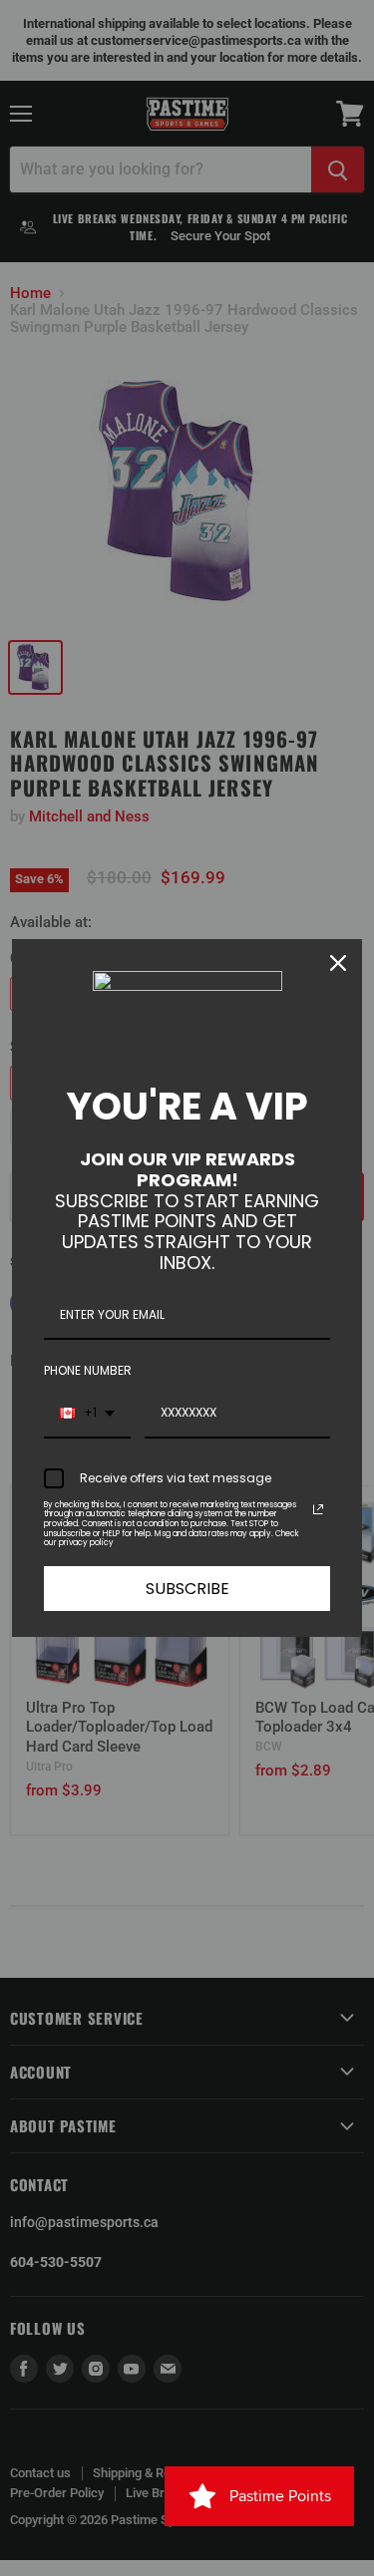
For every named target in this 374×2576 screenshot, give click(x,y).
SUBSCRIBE (187, 1589)
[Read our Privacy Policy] (318, 1509)
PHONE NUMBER (88, 1370)
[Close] (338, 963)
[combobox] (87, 1414)
